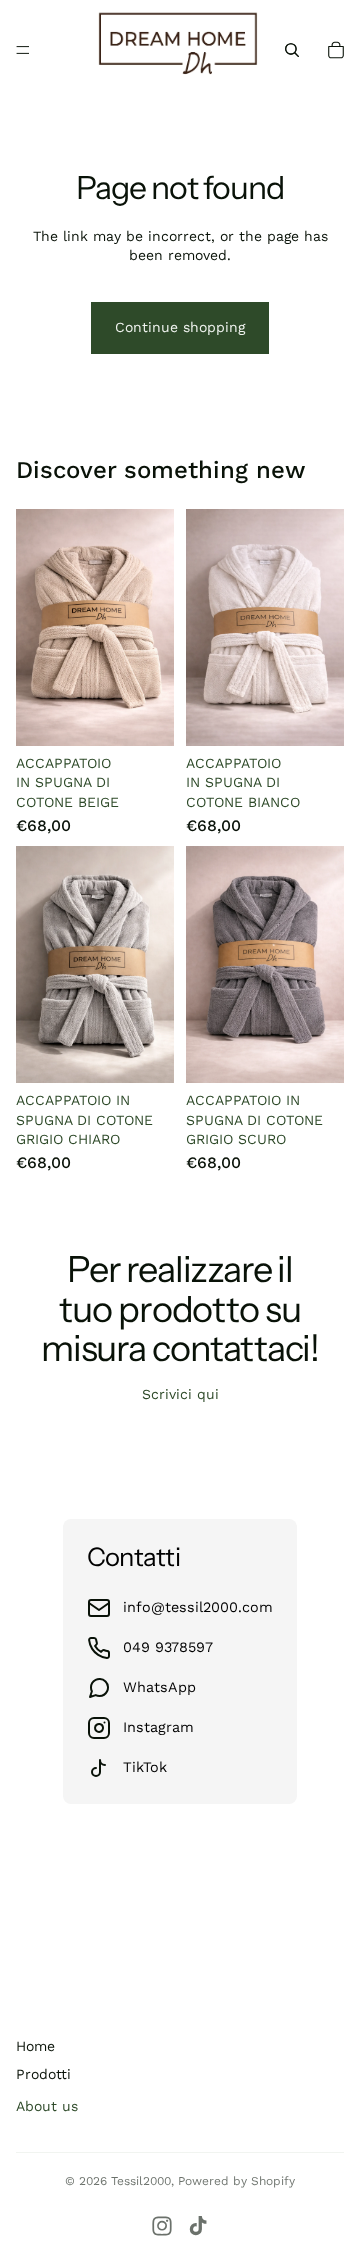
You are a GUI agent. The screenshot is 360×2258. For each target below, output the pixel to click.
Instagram (158, 1727)
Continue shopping (180, 327)
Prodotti (43, 2074)
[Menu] (23, 50)
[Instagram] (162, 2226)
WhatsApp (159, 1687)
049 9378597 (168, 1647)
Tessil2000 (141, 2181)
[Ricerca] (292, 50)
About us (47, 2106)
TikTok (145, 1767)
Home (35, 2046)
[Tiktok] (198, 2226)
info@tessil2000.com (198, 1607)
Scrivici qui (180, 1394)
